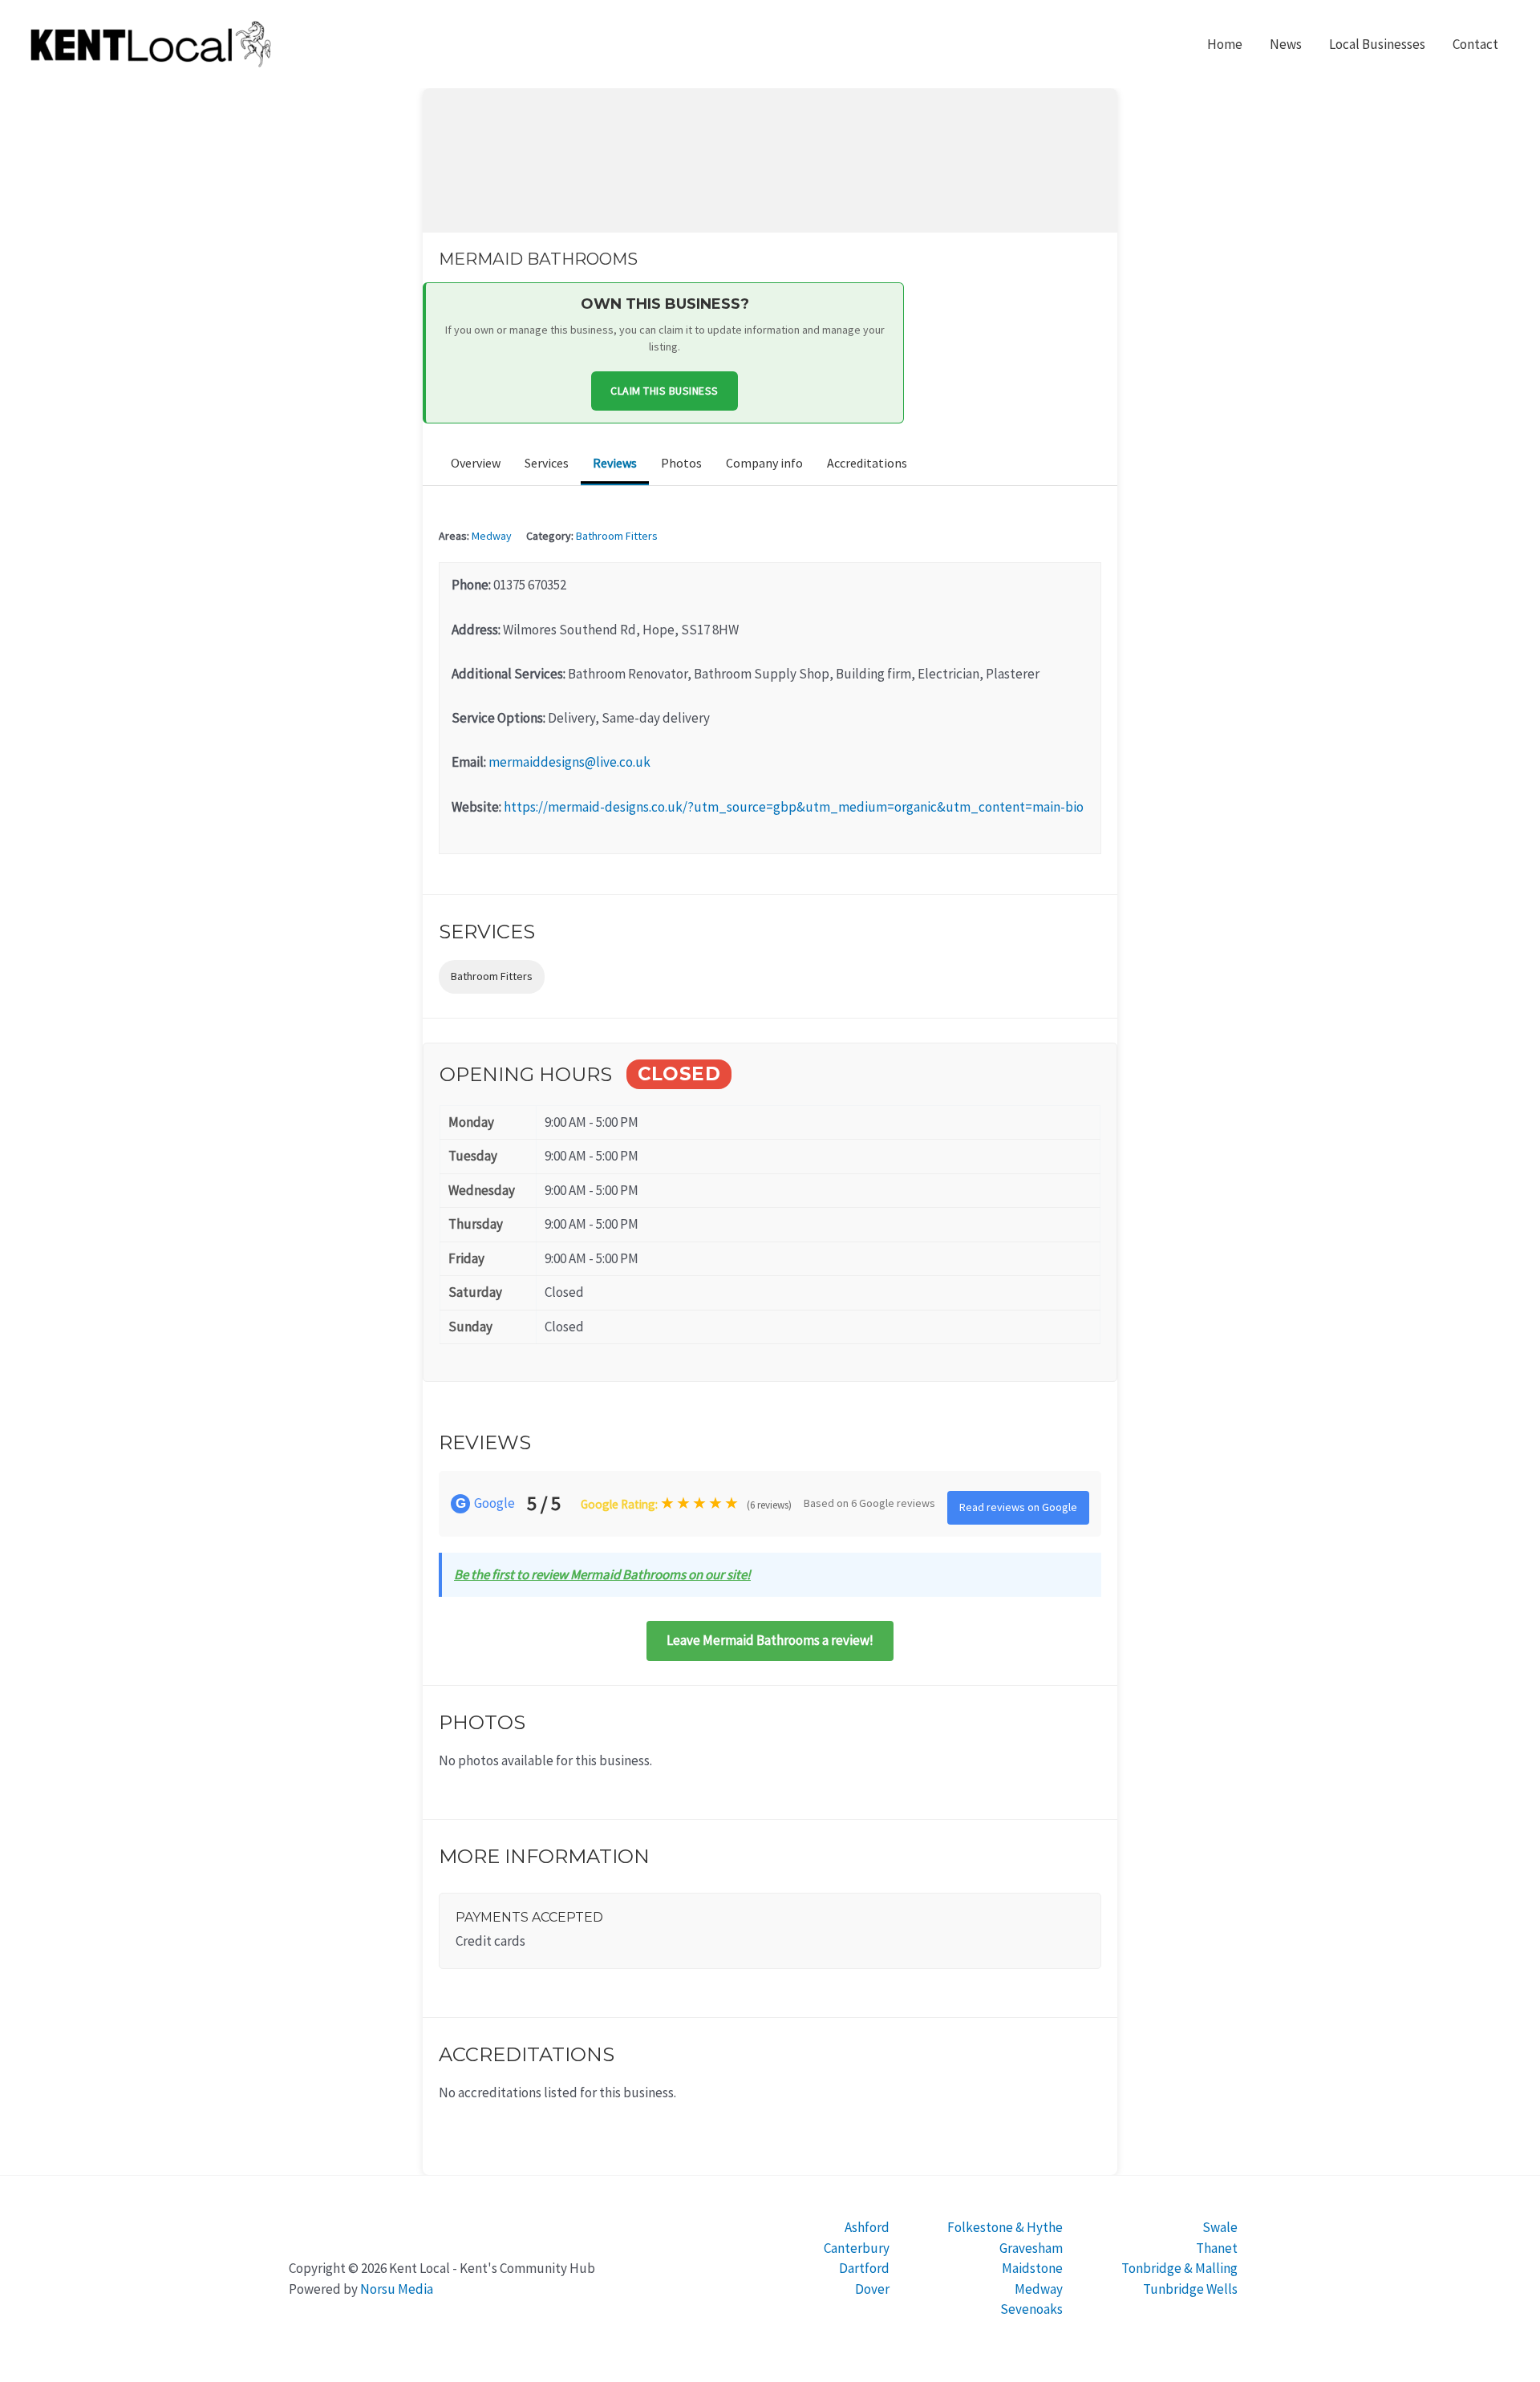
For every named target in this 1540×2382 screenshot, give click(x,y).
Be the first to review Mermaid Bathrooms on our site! (602, 1574)
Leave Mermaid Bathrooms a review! (770, 1640)
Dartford (864, 2268)
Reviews (615, 463)
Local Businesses (1377, 44)
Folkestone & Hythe (1005, 2227)
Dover (872, 2289)
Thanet (1217, 2248)
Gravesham (1031, 2248)
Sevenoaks (1031, 2309)
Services (547, 463)
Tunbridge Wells (1190, 2289)
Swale (1220, 2227)
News (1286, 44)
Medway (492, 536)
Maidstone (1032, 2268)
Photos (681, 463)
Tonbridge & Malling (1179, 2268)
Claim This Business (665, 391)
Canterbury (857, 2248)
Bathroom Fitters (617, 536)
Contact (1475, 44)
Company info (764, 463)
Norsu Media (397, 2289)
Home (1225, 44)
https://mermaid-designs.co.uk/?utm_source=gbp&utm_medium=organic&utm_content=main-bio (794, 807)
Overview (476, 463)
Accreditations (867, 463)
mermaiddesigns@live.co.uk (569, 762)
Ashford (867, 2227)
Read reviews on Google (1018, 1507)
